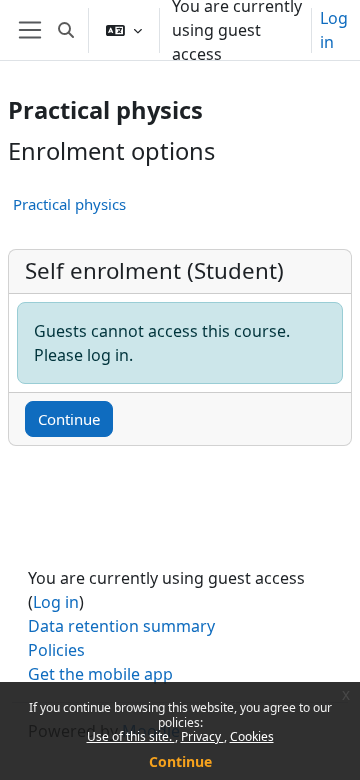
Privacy (202, 736)
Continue (180, 761)
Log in (334, 30)
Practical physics (69, 204)
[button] (66, 30)
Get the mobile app (100, 674)
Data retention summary (121, 626)
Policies (56, 650)
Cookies (252, 736)
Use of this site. (131, 736)
